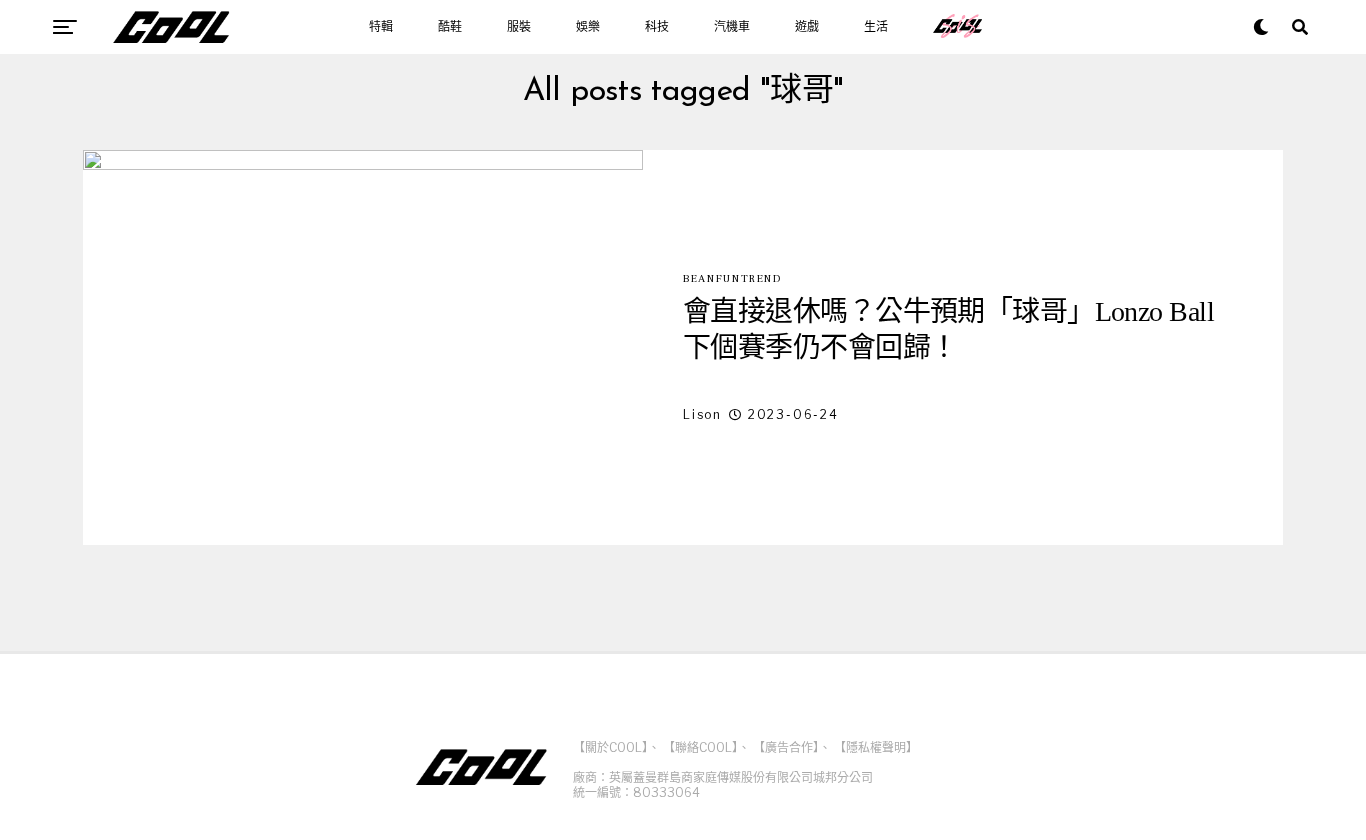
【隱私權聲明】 (876, 747)
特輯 (381, 27)
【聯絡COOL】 (700, 747)
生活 (876, 27)
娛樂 (588, 27)
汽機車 (732, 27)
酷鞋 (450, 27)
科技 (657, 27)
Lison (702, 414)
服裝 (519, 27)
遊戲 (807, 27)
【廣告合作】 (786, 747)
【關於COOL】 (610, 747)
